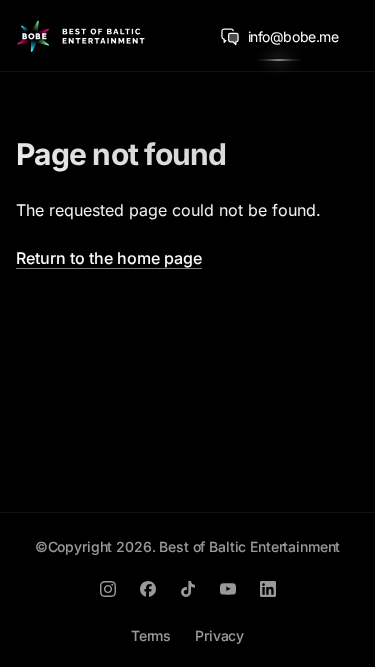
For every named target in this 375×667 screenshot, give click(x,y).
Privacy (219, 635)
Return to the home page (109, 258)
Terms (151, 635)
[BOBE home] (80, 36)
